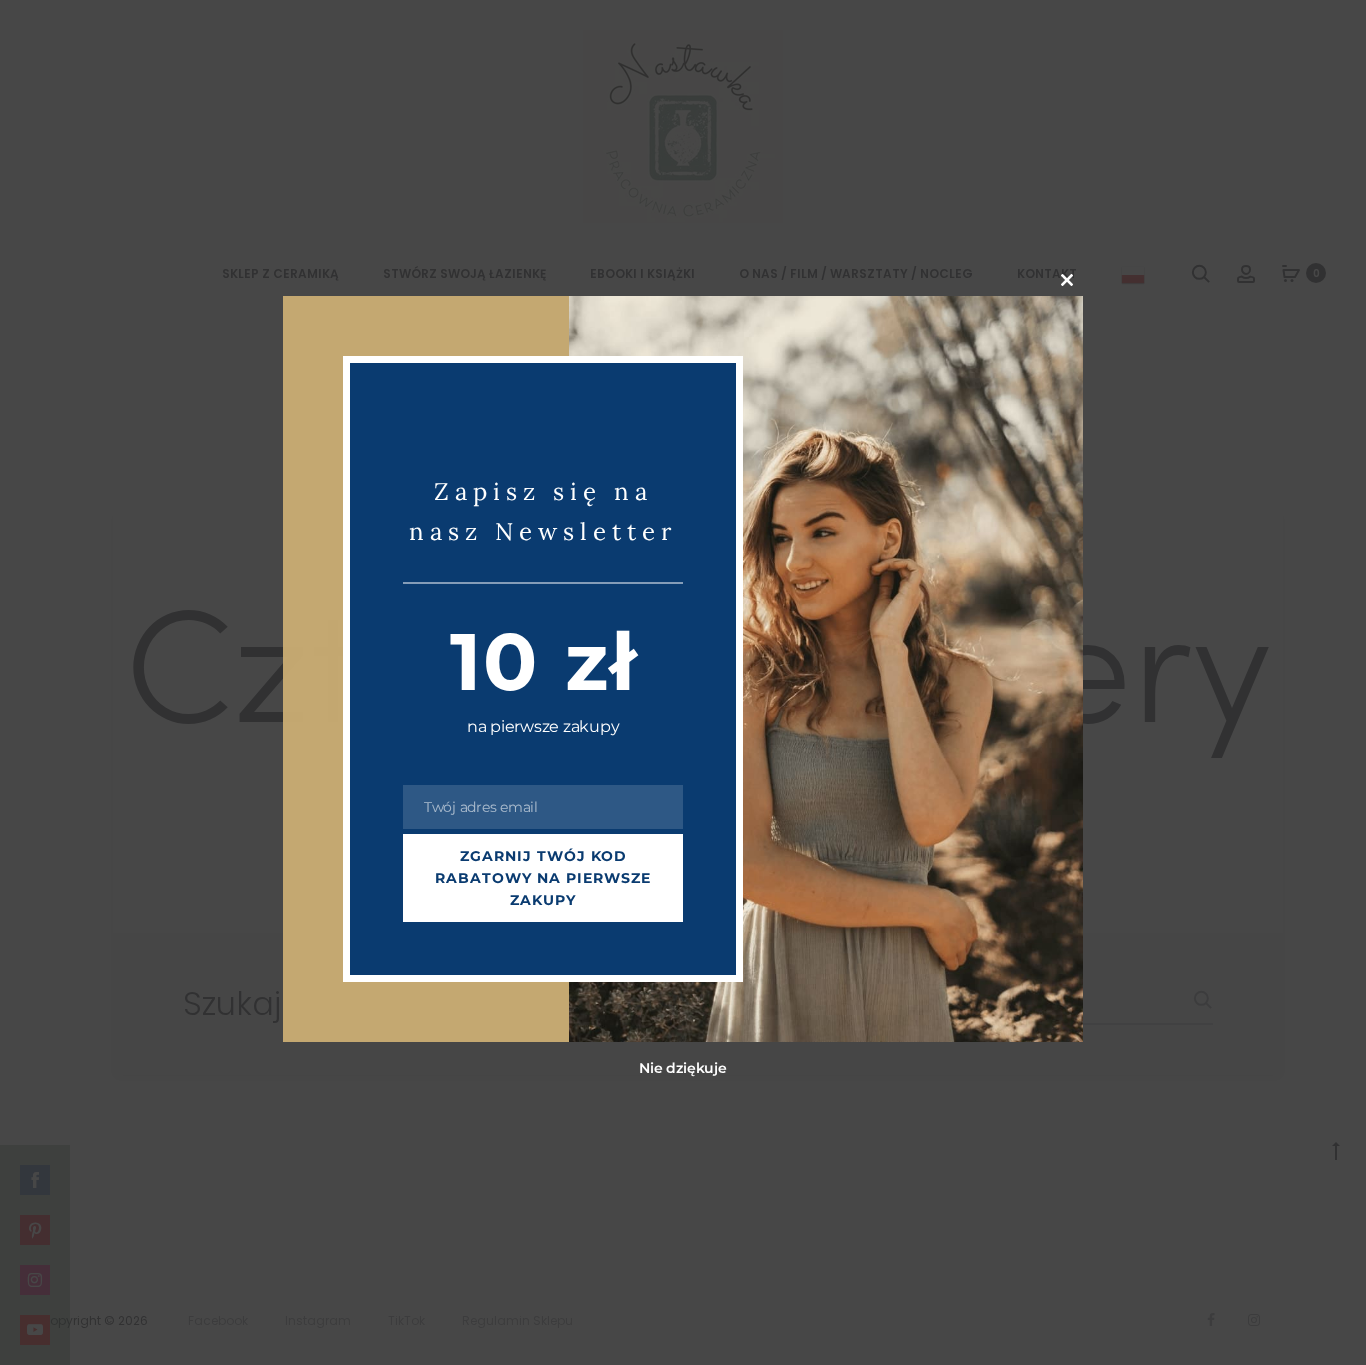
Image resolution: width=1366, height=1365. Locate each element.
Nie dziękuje (682, 1069)
